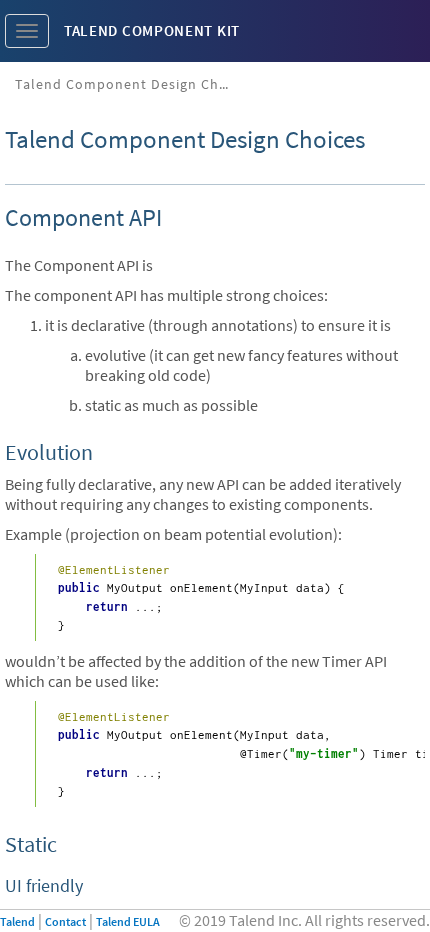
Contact (65, 921)
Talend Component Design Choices (132, 84)
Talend (17, 921)
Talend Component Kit (152, 30)
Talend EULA (128, 921)
